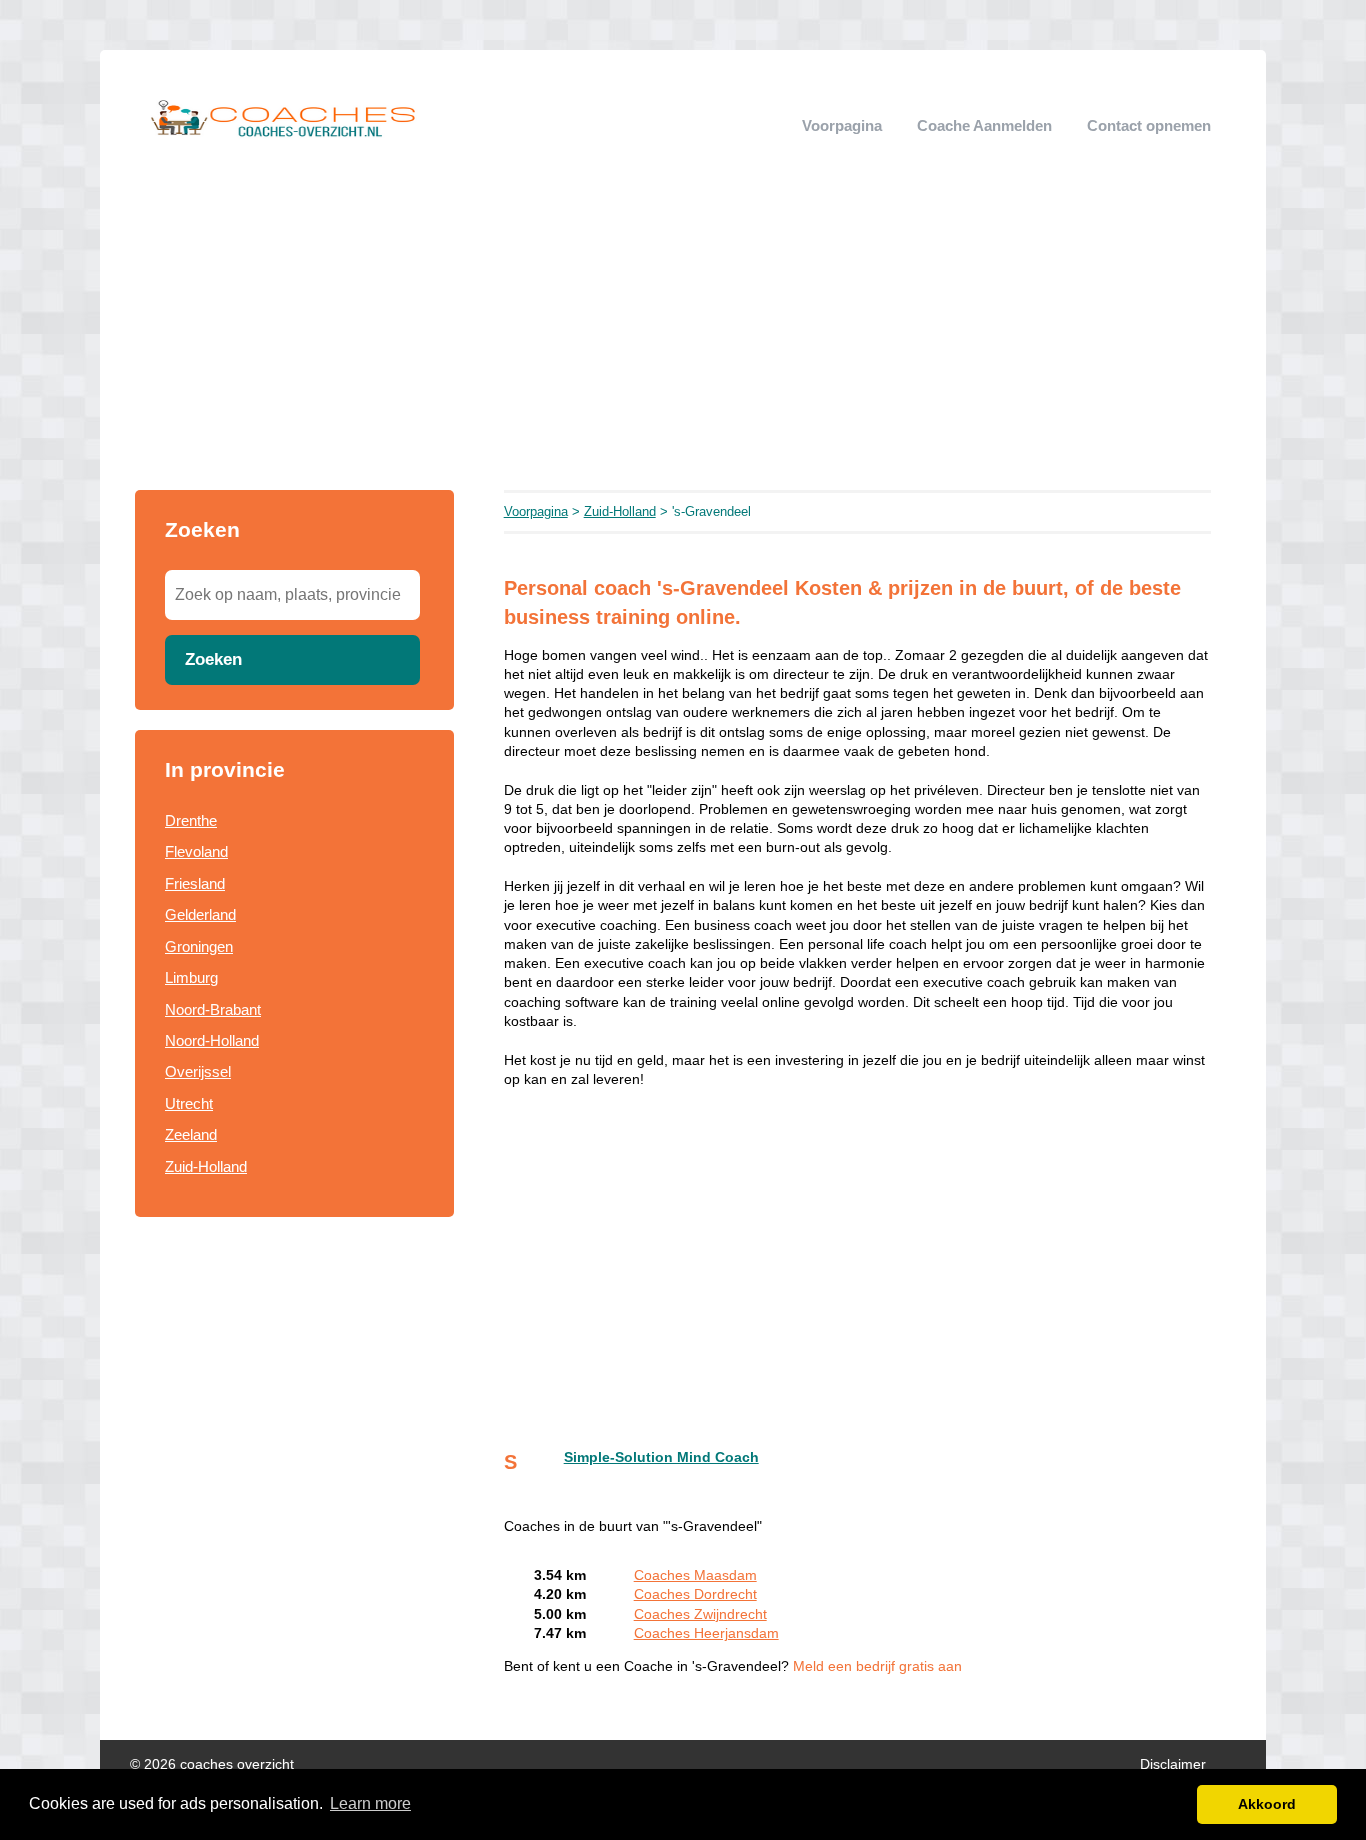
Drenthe (191, 820)
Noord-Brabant (213, 1009)
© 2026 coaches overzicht (212, 1764)
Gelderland (200, 914)
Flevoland (196, 851)
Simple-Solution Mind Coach (661, 1457)
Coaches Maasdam (695, 1575)
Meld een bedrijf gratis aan (877, 1666)
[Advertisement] (683, 340)
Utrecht (189, 1103)
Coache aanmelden (984, 125)
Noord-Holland (212, 1040)
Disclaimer (1173, 1764)
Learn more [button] (370, 1803)
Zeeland (191, 1134)
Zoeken (213, 659)
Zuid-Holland (206, 1166)
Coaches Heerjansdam (706, 1633)
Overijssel (198, 1071)
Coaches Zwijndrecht (700, 1614)
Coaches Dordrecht (695, 1594)
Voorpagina (842, 125)
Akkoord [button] (1267, 1804)
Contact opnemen (1149, 125)
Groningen (199, 946)
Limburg (191, 977)
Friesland (195, 883)
